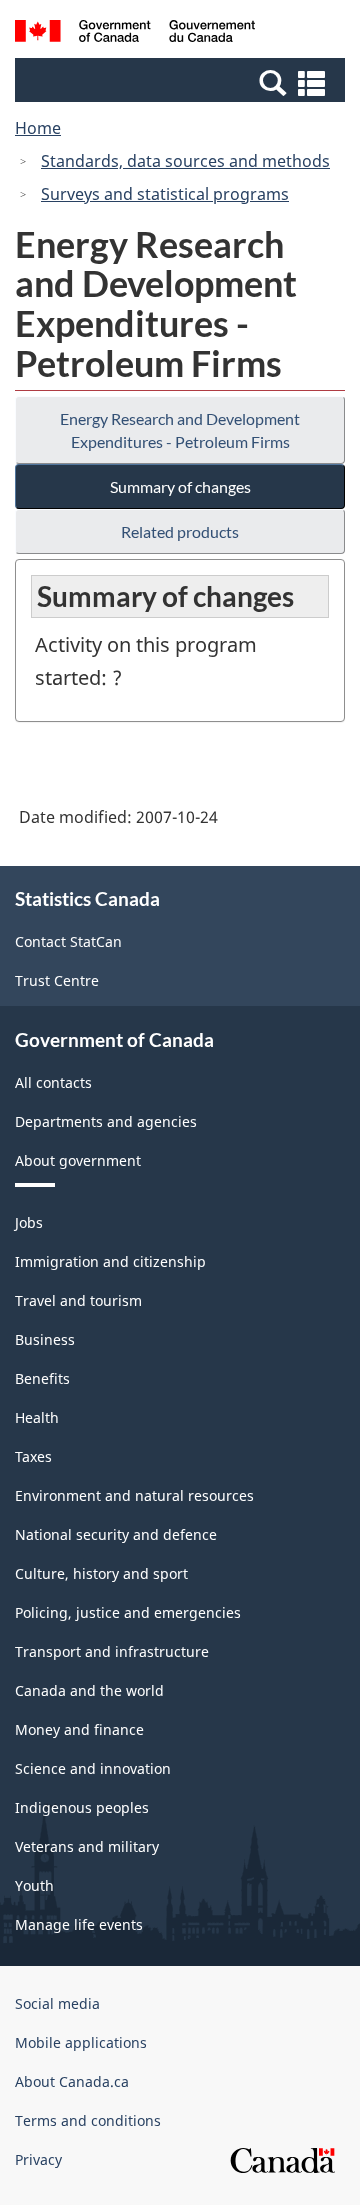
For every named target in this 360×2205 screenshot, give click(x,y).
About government (78, 1160)
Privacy (38, 2159)
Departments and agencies (106, 1121)
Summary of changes (180, 486)
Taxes (33, 1456)
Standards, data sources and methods (185, 161)
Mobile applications (81, 2042)
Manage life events (79, 1924)
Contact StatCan (68, 941)
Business (45, 1339)
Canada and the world (89, 1690)
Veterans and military (87, 1846)
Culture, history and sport (101, 1573)
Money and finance (79, 1729)
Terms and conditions (88, 2120)
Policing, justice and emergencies (128, 1612)
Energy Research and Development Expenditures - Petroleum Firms (180, 430)
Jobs (29, 1222)
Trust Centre (57, 980)
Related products (180, 531)
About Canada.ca (72, 2081)
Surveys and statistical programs (165, 194)
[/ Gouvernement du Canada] (135, 34)
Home (38, 128)
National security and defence (116, 1534)
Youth (34, 1885)
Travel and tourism (78, 1300)
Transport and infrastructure (112, 1651)
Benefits (42, 1378)
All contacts (53, 1082)
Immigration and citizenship (110, 1261)
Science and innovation (93, 1768)
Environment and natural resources (134, 1495)
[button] (182, 82)
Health (37, 1417)
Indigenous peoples (82, 1807)
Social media (57, 2003)
